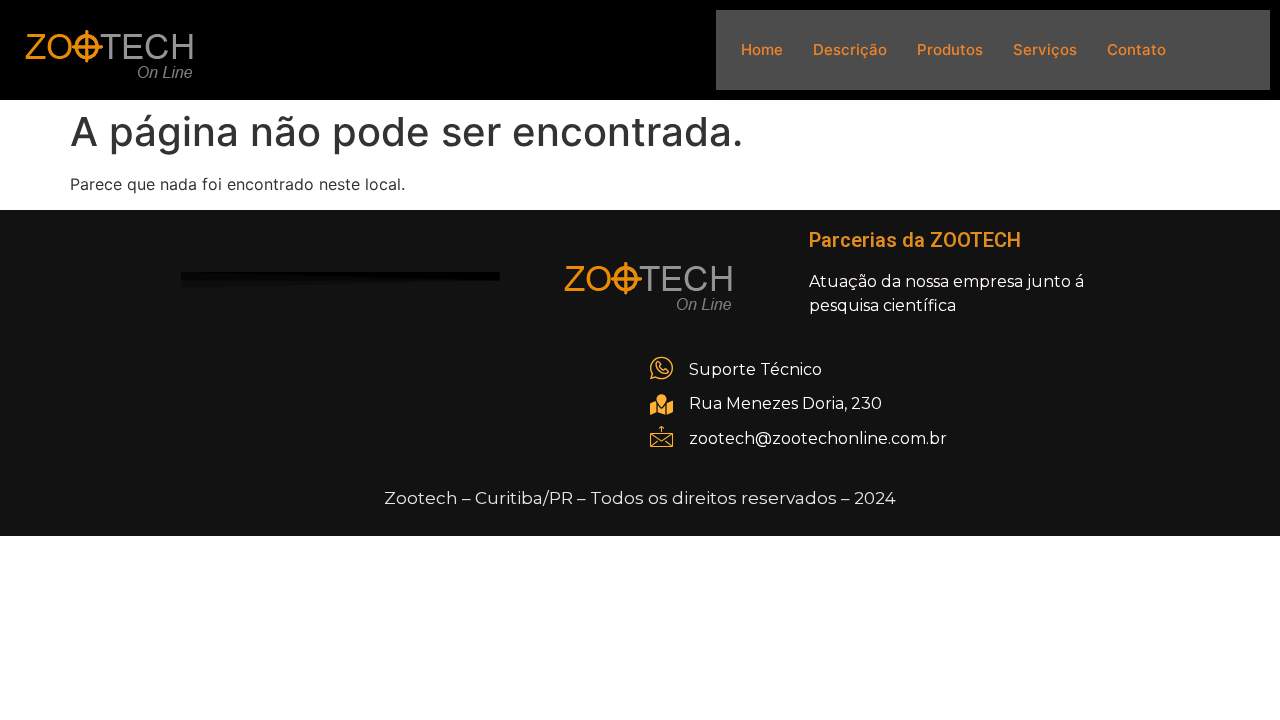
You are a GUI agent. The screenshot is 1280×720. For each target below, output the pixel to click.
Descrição (850, 49)
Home (762, 49)
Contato (1136, 49)
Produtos (950, 49)
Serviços (1045, 49)
